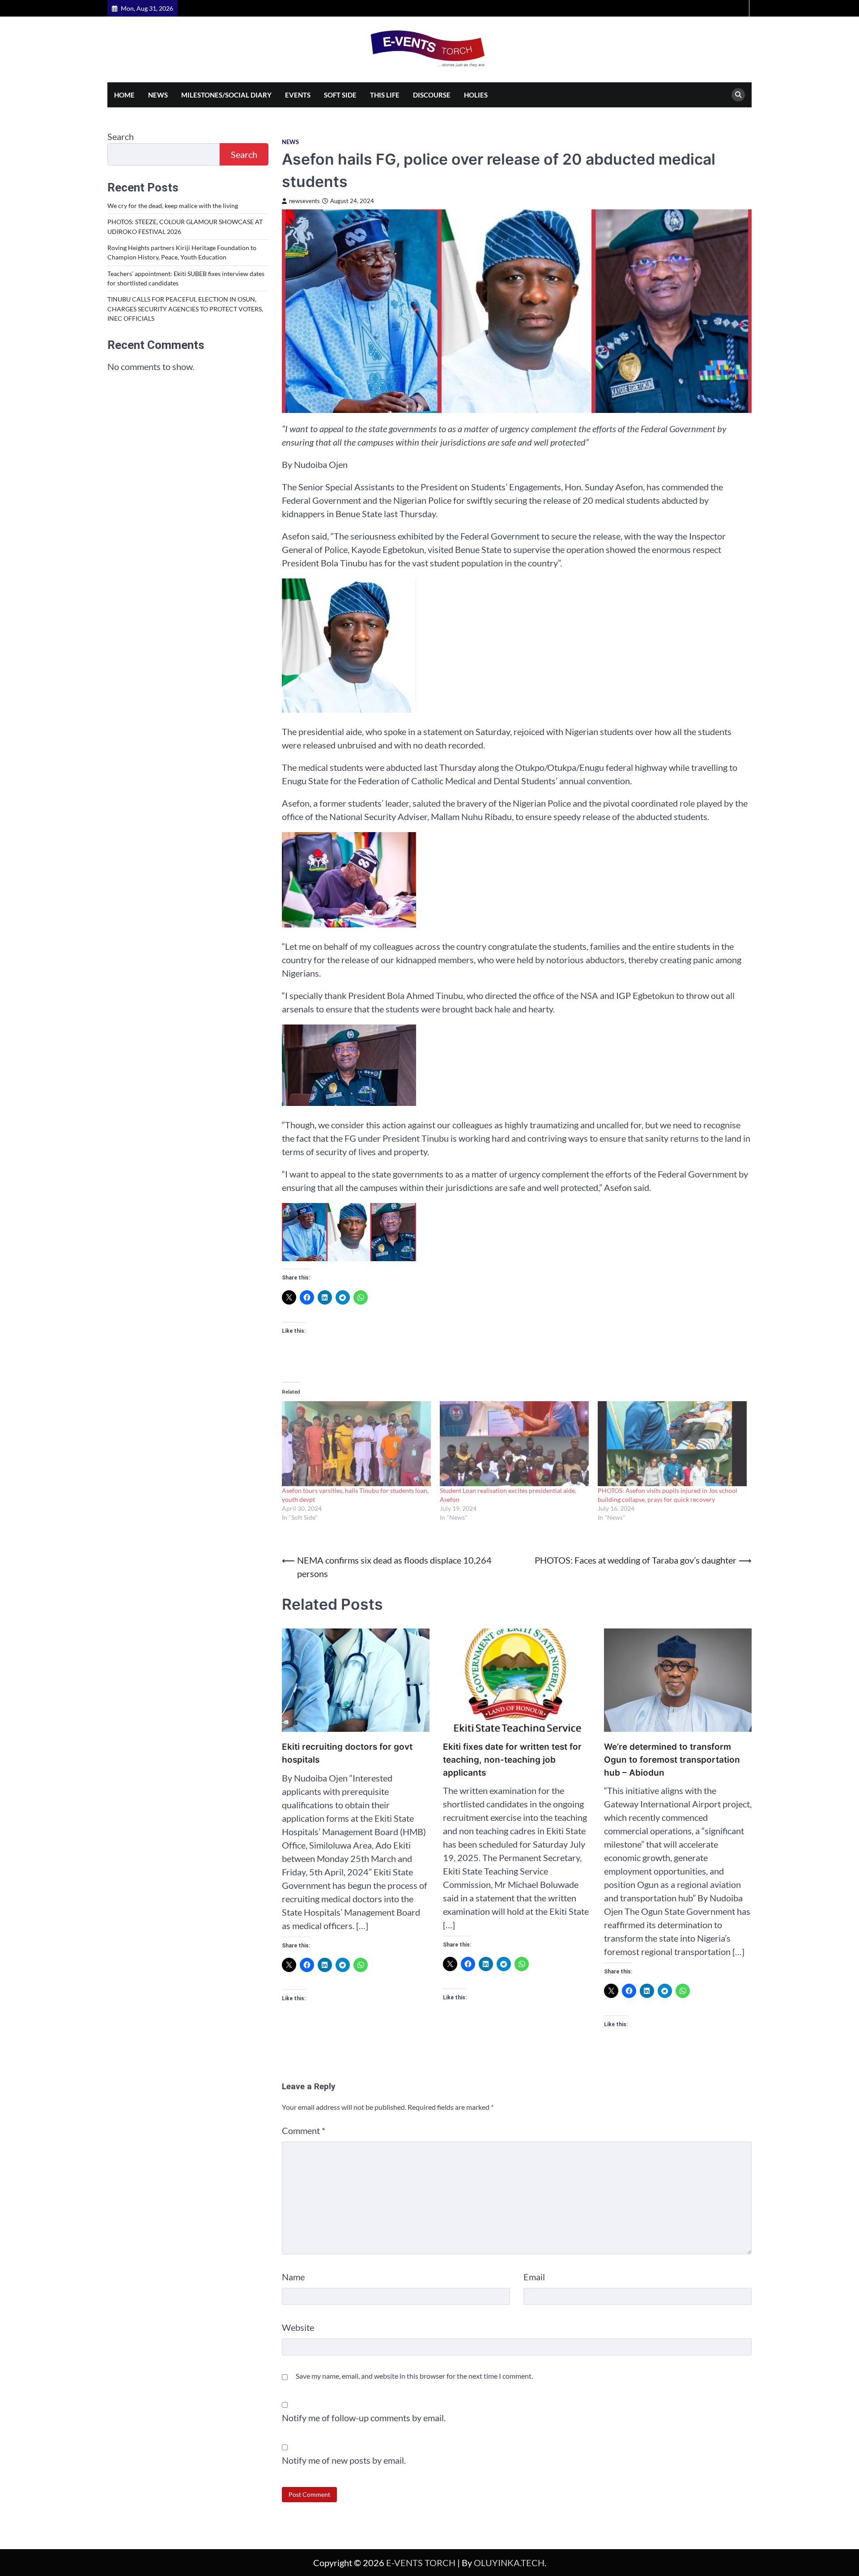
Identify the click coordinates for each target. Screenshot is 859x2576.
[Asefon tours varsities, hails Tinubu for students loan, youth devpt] (356, 1444)
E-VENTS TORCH (421, 2563)
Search (121, 136)
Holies (476, 95)
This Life (385, 95)
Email (534, 2277)
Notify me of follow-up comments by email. (364, 2418)
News (158, 95)
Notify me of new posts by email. (344, 2460)
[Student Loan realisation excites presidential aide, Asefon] (514, 1444)
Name (293, 2277)
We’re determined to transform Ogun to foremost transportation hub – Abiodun (672, 1760)
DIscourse (432, 95)
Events (298, 95)
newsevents (304, 201)
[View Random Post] (741, 8)
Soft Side (340, 95)
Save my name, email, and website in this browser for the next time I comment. (414, 2376)
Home (124, 95)
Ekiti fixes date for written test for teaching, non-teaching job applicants (512, 1760)
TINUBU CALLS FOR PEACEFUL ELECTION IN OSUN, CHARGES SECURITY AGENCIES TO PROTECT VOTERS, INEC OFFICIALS (185, 309)
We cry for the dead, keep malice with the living (173, 206)
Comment (304, 2130)
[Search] (738, 95)
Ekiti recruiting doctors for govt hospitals (347, 1753)
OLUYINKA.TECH (509, 2563)
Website (298, 2327)
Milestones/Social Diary (226, 95)
